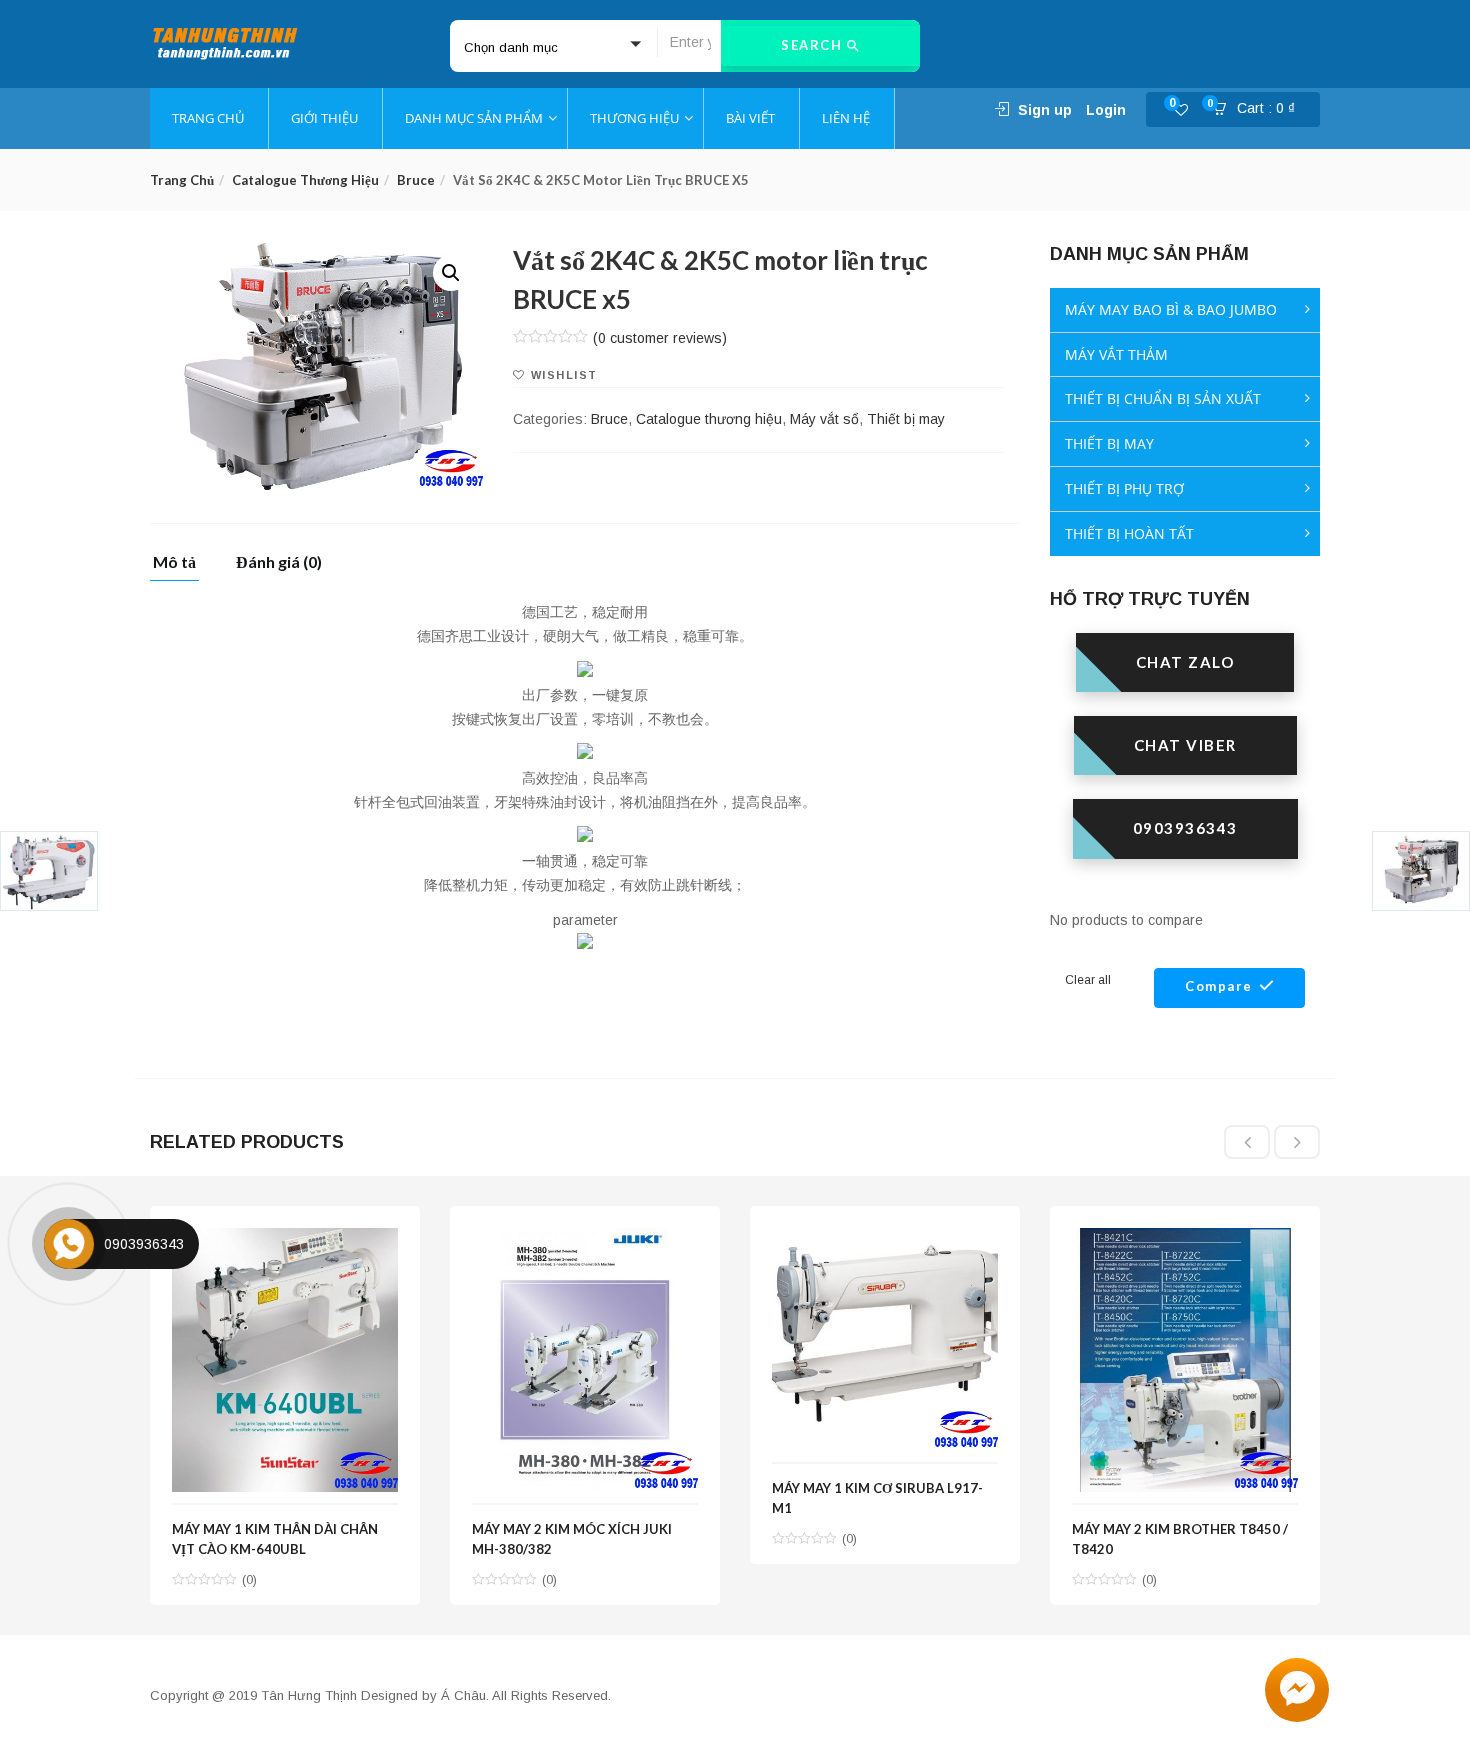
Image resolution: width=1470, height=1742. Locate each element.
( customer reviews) (660, 338)
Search (814, 45)
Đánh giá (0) (279, 562)
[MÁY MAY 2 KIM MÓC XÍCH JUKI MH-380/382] (585, 1239)
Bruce (416, 180)
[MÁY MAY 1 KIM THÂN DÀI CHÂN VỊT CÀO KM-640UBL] (285, 1239)
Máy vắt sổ (824, 419)
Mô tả (174, 562)
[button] (1260, 110)
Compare (1219, 986)
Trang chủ (182, 180)
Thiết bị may (906, 419)
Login (1106, 110)
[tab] (182, 567)
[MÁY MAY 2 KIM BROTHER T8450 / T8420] (1185, 1239)
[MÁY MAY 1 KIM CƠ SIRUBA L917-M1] (885, 1239)
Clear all (1088, 980)
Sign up (1045, 110)
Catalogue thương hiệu (305, 180)
